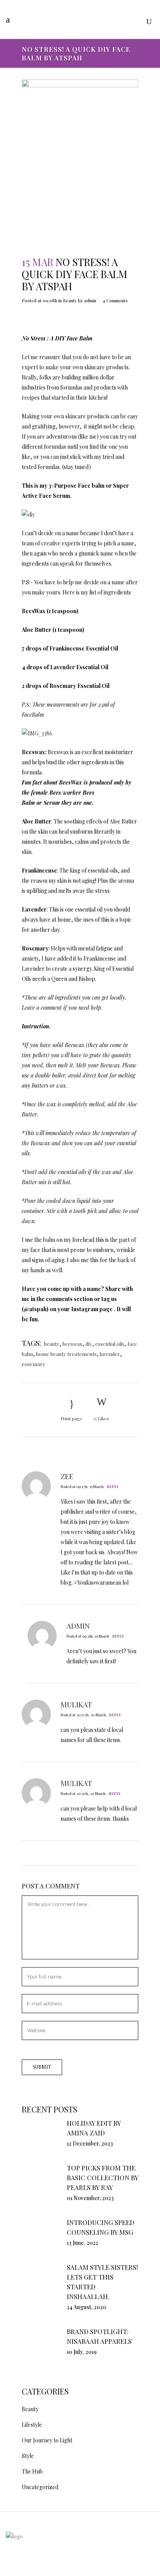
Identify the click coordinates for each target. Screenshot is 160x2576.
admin (90, 301)
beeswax (72, 1344)
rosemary (34, 1364)
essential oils (110, 1344)
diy (89, 1344)
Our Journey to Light (47, 2440)
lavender (110, 1354)
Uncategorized (40, 2487)
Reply (113, 1486)
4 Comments (115, 301)
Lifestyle (32, 2425)
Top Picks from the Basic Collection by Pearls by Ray (103, 2178)
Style (28, 2456)
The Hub (32, 2471)
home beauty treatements (66, 1354)
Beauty (70, 301)
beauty (52, 1344)
